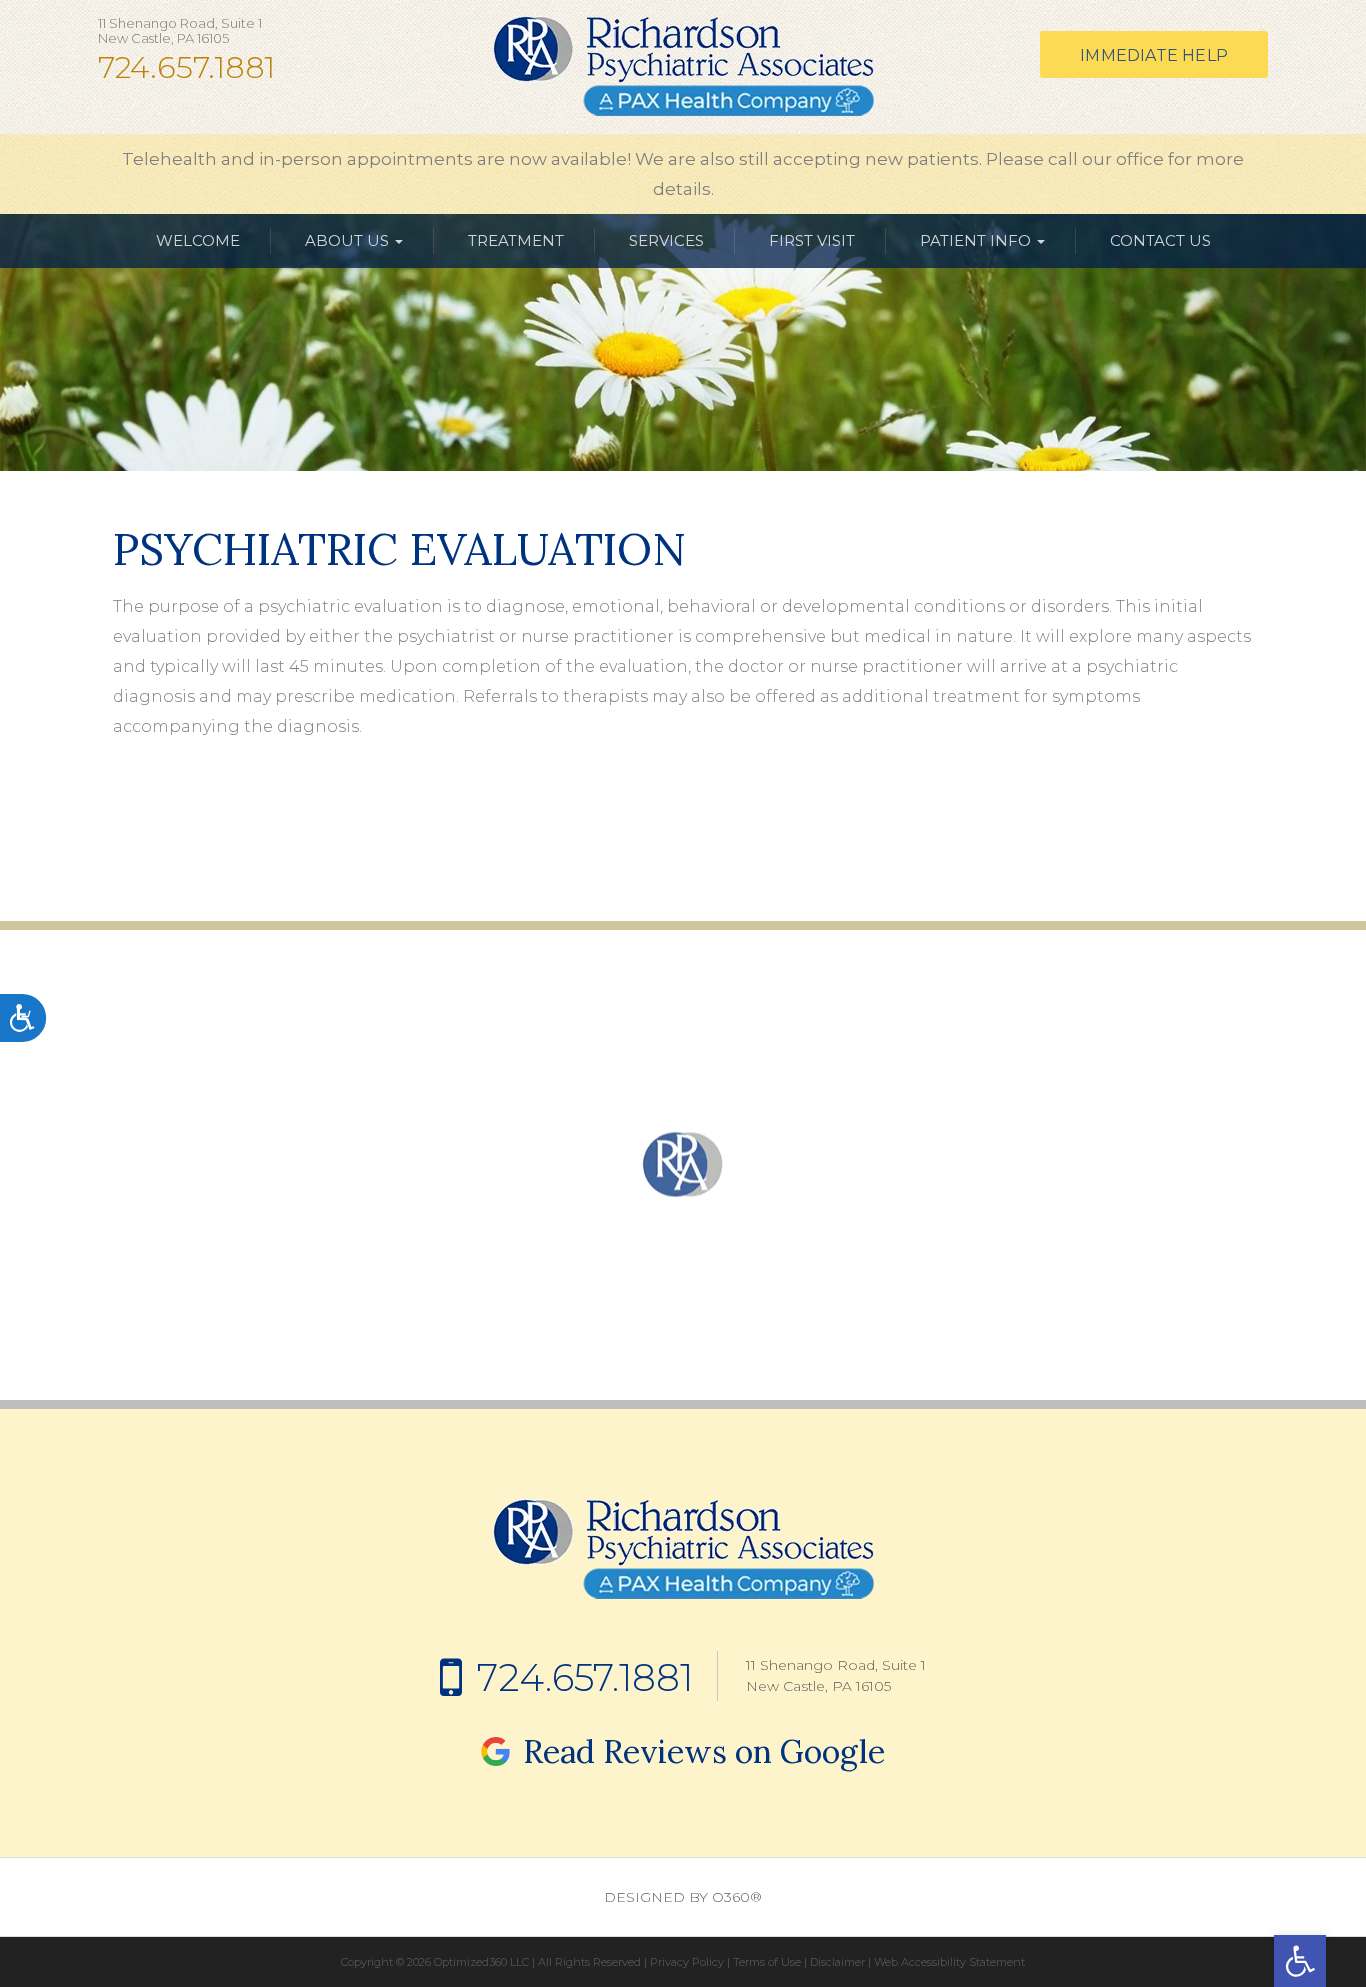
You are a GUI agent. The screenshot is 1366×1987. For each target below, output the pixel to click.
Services (666, 240)
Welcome (198, 240)
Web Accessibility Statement (949, 1962)
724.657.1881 (186, 68)
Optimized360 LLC (481, 1962)
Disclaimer (837, 1962)
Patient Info (977, 240)
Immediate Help (1154, 55)
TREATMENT (516, 240)
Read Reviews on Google (700, 1751)
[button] (1300, 1961)
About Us (349, 240)
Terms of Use (767, 1962)
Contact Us (1160, 240)
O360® (737, 1897)
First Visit (812, 240)
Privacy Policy (687, 1962)
